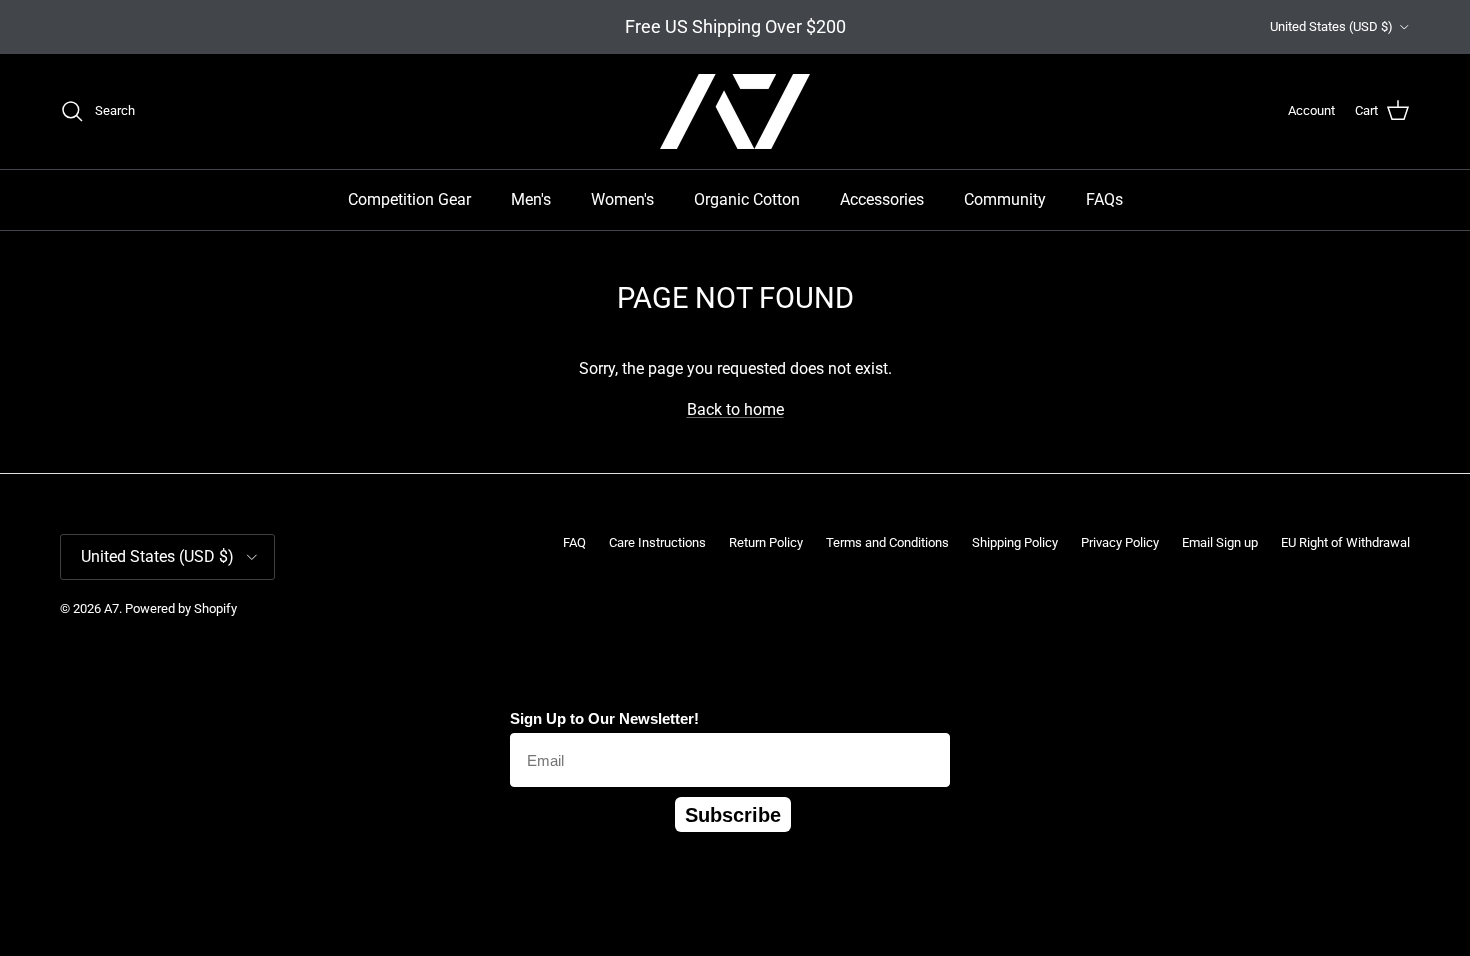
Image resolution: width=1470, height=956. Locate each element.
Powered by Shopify (181, 608)
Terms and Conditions (887, 542)
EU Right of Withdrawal (1345, 542)
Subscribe (733, 815)
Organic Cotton (747, 199)
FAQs (1104, 199)
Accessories (882, 199)
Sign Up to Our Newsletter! (604, 718)
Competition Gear (409, 199)
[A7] (735, 111)
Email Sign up (1220, 542)
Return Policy (766, 542)
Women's (622, 199)
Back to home (735, 409)
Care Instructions (657, 542)
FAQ (574, 542)
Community (1005, 199)
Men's (531, 199)
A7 (111, 608)
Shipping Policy (1015, 542)
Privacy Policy (1120, 542)
